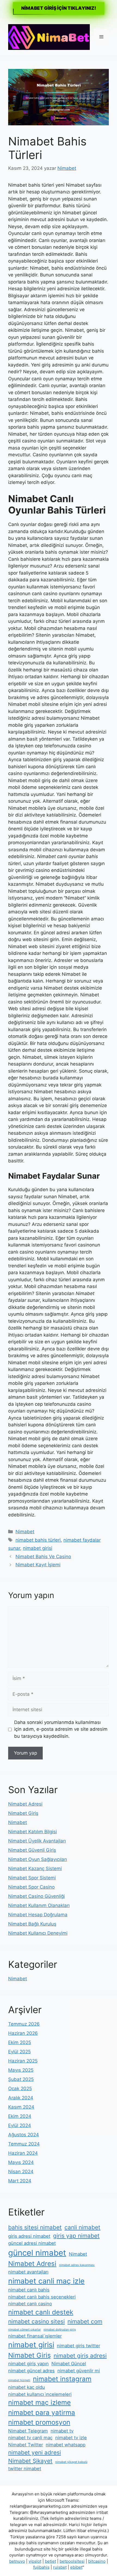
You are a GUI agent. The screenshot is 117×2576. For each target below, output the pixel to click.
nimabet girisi (38, 1548)
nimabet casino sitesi (36, 2321)
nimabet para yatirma (42, 2413)
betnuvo (17, 2561)
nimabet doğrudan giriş (60, 2330)
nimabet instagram (62, 2379)
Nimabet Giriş (23, 1813)
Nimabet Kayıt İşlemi (38, 1565)
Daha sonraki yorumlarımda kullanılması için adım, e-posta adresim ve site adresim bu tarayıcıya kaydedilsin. (61, 1729)
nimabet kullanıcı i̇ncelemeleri (40, 2394)
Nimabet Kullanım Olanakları (39, 1905)
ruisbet (60, 2567)
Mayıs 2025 (21, 2070)
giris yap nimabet (76, 2236)
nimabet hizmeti (19, 2380)
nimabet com (85, 2321)
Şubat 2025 (21, 2079)
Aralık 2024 (21, 2098)
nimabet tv (62, 2431)
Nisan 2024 (21, 2172)
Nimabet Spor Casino (31, 1887)
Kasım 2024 (21, 2107)
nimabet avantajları (28, 2272)
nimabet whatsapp (66, 2445)
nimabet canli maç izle (46, 2281)
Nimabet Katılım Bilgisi (33, 1832)
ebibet (76, 2567)
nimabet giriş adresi (80, 2356)
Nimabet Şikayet (30, 2461)
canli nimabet (82, 2227)
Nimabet (25, 1532)
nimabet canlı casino (30, 2304)
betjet (50, 2561)
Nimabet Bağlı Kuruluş (32, 1924)
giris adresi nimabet (29, 2236)
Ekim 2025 (20, 2042)
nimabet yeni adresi (35, 2452)
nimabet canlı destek (41, 2312)
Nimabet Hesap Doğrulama (38, 1915)
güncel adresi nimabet (32, 2243)
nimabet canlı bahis (29, 2290)
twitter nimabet (25, 2469)
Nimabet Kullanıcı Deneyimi (38, 1933)
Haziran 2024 (23, 2153)
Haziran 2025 (23, 2061)
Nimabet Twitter (26, 2445)
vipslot (35, 2561)
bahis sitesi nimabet (35, 2227)
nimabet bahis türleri (38, 1540)
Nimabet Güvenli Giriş (32, 1850)
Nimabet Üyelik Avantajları (37, 1841)
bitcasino (97, 2561)
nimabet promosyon (39, 2422)
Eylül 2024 (20, 2125)
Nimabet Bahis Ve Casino (43, 1557)
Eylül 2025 (19, 2052)
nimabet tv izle (71, 2438)
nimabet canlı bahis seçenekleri (42, 2297)
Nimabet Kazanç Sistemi (35, 1869)
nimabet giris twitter (78, 2346)
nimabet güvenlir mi (79, 2371)
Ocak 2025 (20, 2089)
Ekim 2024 (20, 2116)
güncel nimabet (37, 2253)
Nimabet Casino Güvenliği (36, 1896)
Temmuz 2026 (24, 2024)
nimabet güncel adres (31, 2371)
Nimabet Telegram (28, 2431)
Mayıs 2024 (21, 2162)
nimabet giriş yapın (28, 2364)
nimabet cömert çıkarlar (24, 2330)
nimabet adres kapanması (77, 2265)
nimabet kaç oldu (27, 2387)
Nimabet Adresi (25, 1804)
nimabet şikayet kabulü (71, 2462)
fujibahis (41, 2567)
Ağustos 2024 (24, 2135)
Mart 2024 (20, 2181)
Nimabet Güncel (69, 2364)
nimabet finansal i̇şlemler (35, 2336)
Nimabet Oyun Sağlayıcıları (38, 1859)
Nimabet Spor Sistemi (32, 1878)
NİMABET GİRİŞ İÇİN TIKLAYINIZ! (59, 8)
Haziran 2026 (23, 2033)
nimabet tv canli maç (30, 2438)
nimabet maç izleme (39, 2403)
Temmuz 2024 (24, 2144)
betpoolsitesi (72, 2561)
